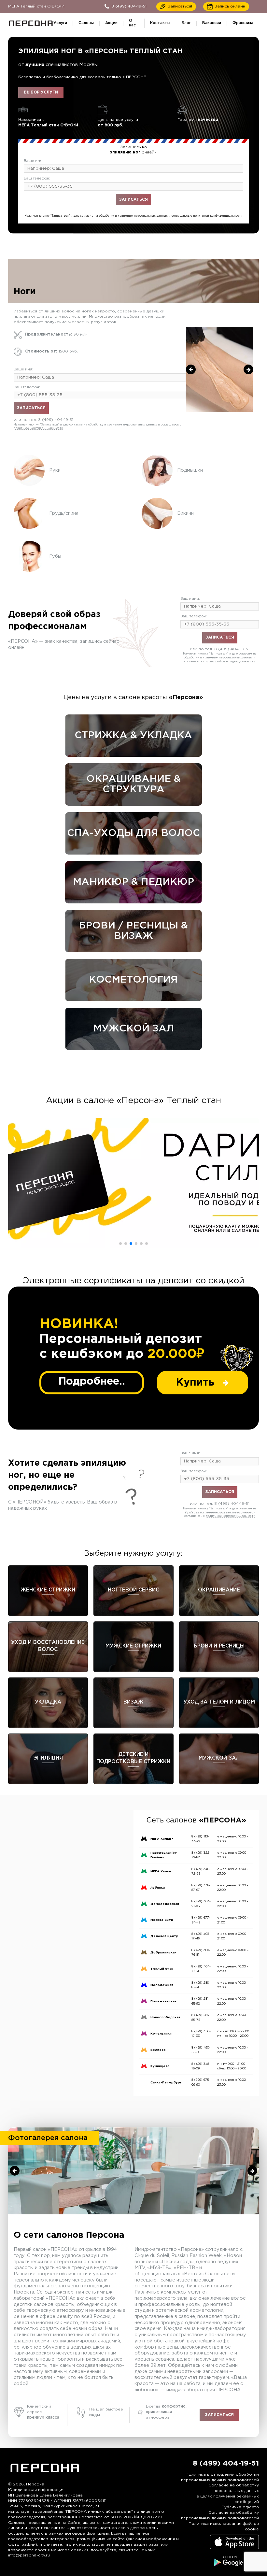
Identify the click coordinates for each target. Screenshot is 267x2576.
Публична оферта (240, 2507)
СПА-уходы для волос (133, 833)
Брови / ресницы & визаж (133, 931)
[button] (120, 1244)
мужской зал (133, 1029)
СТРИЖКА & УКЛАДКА (133, 735)
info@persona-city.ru (29, 2555)
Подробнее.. (92, 1382)
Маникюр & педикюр (133, 882)
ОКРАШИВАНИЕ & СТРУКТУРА (133, 784)
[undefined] (191, 369)
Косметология (133, 980)
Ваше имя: (34, 161)
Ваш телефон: (37, 179)
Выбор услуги (41, 92)
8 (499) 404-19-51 (146, 211)
